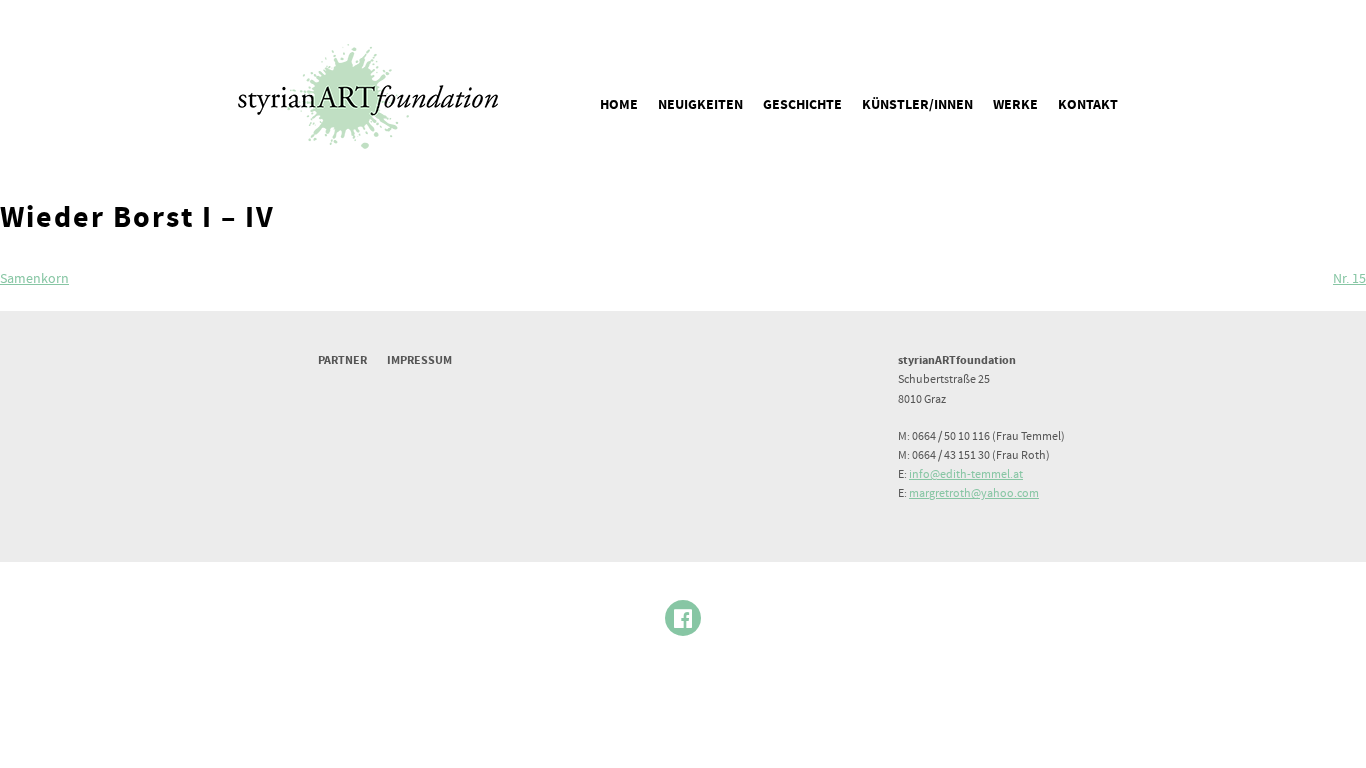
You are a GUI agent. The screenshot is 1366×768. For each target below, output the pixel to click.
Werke (1015, 105)
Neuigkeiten (700, 105)
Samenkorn (34, 279)
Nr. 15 (1349, 279)
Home (619, 105)
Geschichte (802, 105)
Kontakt (1088, 105)
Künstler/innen (917, 105)
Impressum (419, 360)
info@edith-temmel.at (966, 474)
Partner (342, 360)
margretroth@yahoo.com (974, 493)
